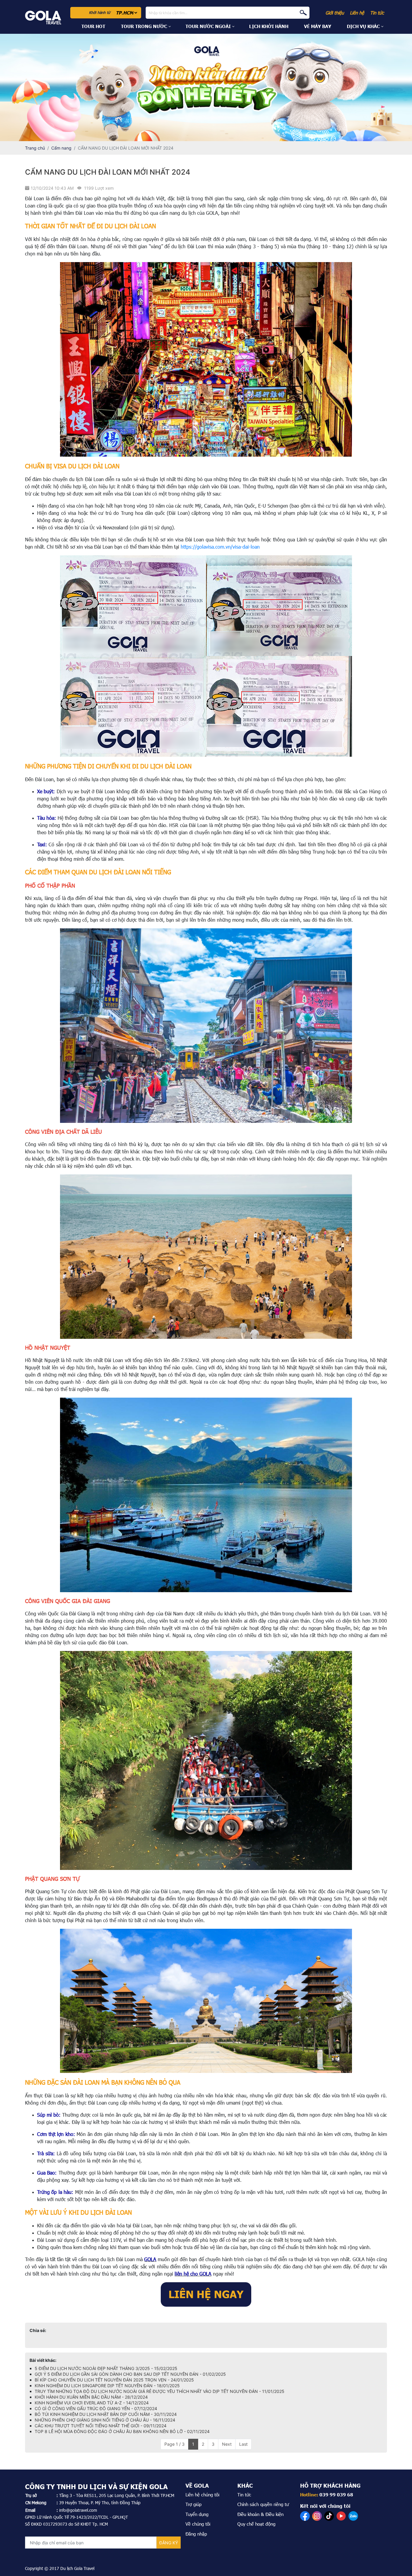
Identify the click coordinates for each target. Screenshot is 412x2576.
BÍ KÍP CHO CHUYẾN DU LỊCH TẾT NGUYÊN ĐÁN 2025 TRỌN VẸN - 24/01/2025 (114, 2380)
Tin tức (377, 13)
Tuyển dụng (197, 2514)
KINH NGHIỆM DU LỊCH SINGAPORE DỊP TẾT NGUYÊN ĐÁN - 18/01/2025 (107, 2386)
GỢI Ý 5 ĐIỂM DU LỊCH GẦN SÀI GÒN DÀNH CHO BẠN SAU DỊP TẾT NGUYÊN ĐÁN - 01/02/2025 (130, 2374)
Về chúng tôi (198, 2524)
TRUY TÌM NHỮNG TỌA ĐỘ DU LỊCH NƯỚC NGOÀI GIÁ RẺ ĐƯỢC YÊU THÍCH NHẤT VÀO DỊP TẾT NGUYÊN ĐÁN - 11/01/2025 (160, 2391)
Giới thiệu (335, 13)
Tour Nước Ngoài (208, 26)
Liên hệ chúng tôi (202, 2495)
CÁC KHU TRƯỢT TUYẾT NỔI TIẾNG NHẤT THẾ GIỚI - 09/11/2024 (101, 2426)
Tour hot (93, 26)
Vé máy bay (318, 26)
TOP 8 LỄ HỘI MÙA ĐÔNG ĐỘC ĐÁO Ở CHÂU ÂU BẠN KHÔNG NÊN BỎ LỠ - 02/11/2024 (122, 2431)
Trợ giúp (193, 2504)
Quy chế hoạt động (256, 2524)
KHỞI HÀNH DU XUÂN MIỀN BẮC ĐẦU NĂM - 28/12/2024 (91, 2397)
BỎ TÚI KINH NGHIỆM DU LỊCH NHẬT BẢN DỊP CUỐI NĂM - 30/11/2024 (106, 2414)
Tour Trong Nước (144, 26)
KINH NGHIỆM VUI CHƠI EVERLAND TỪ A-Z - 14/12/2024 (92, 2403)
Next (227, 2444)
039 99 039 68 (336, 2495)
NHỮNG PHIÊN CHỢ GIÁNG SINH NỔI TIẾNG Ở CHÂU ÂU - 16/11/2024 (105, 2420)
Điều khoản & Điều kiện (260, 2514)
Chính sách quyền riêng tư (263, 2504)
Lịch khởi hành (269, 26)
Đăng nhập (196, 2534)
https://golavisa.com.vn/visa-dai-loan (220, 547)
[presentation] (8, 87)
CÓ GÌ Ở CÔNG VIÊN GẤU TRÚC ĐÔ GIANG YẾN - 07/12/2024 (96, 2408)
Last (243, 2444)
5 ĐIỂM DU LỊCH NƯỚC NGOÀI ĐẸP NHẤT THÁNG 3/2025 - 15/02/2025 (106, 2368)
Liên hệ (357, 13)
